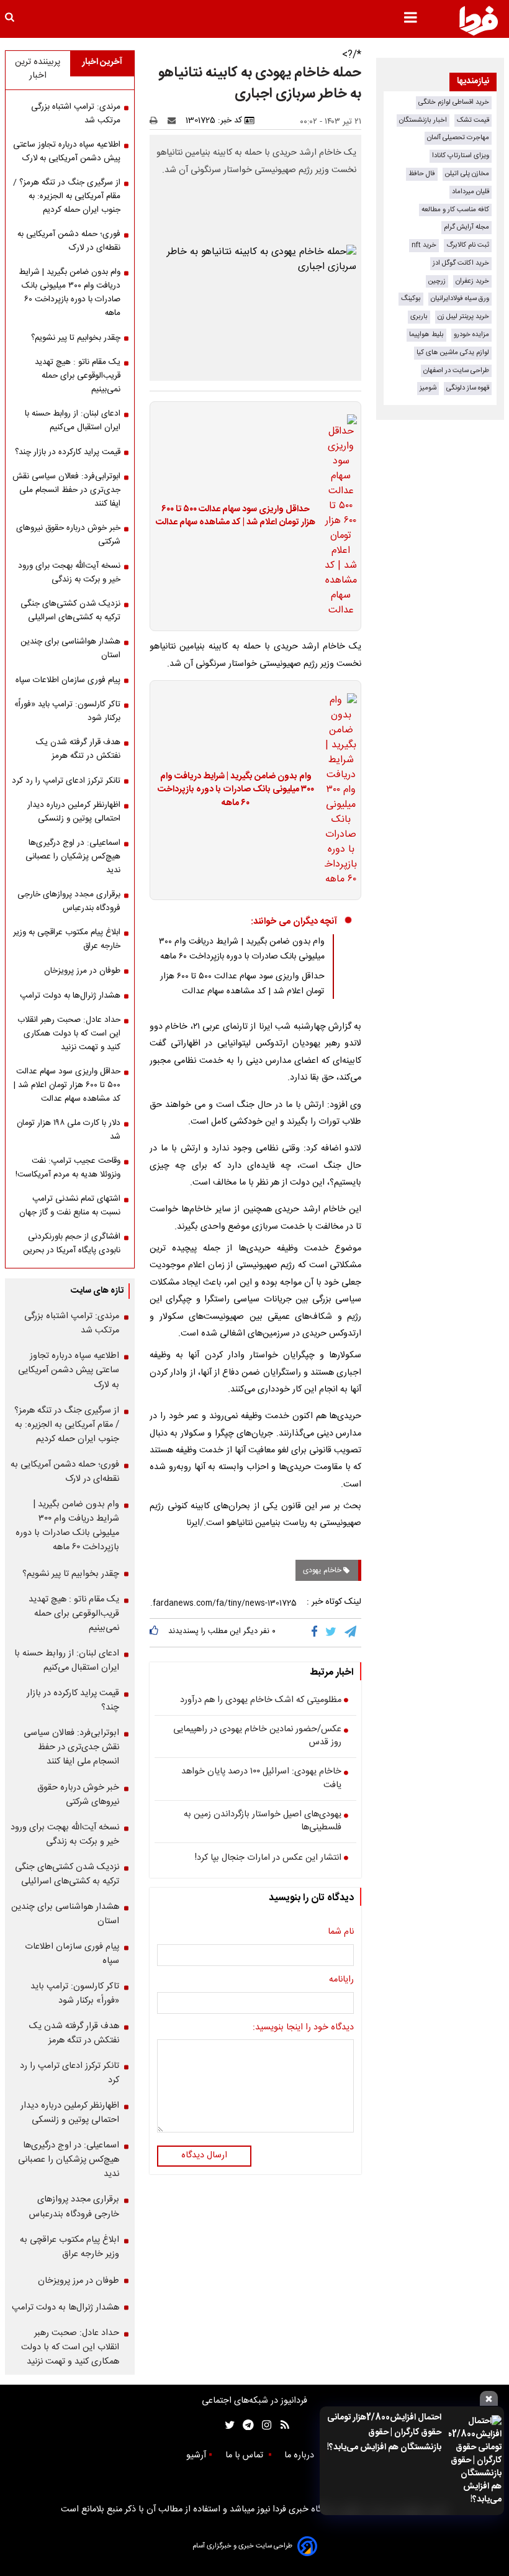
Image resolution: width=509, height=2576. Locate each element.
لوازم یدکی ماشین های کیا (453, 353)
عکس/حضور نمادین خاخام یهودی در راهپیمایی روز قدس (257, 1736)
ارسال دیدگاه (204, 2155)
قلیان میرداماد (471, 192)
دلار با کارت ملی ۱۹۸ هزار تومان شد (69, 1130)
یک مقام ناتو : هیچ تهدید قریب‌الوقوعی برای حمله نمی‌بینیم (78, 376)
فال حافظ (422, 174)
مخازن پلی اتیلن (467, 174)
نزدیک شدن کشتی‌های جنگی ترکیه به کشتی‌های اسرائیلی (70, 611)
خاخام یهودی (323, 1570)
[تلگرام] (351, 1632)
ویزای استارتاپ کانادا (461, 156)
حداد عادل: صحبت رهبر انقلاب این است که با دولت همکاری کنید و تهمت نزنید (69, 1034)
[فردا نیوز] (479, 20)
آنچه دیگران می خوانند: (294, 922)
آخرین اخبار (102, 62)
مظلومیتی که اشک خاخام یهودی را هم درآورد (261, 1701)
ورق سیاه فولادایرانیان (460, 298)
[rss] (281, 2425)
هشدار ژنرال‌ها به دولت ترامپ (70, 996)
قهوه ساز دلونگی (468, 388)
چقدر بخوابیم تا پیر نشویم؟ (76, 338)
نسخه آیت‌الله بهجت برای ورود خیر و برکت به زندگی (69, 573)
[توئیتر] (227, 2425)
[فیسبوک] (317, 1632)
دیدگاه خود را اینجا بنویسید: (303, 2028)
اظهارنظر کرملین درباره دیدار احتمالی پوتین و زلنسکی (74, 812)
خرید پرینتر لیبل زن (463, 316)
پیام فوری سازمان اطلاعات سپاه (68, 680)
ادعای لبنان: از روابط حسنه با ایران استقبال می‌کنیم (73, 421)
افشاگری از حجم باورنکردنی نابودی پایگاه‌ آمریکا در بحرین (72, 1244)
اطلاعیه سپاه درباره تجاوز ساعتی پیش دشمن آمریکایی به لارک (67, 152)
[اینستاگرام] (264, 2425)
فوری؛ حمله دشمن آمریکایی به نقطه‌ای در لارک (69, 241)
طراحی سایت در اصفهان (456, 371)
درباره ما (300, 2455)
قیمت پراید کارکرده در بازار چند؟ (68, 452)
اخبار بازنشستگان (423, 120)
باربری (419, 316)
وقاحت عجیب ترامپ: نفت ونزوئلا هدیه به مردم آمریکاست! (68, 1168)
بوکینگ (411, 298)
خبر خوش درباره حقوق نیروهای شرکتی (68, 535)
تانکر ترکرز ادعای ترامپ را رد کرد (66, 781)
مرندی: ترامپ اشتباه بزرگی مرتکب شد (76, 114)
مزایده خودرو (471, 335)
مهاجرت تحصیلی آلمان (458, 138)
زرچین (437, 281)
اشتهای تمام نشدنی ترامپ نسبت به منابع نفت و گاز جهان (70, 1206)
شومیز (428, 388)
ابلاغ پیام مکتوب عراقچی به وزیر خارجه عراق (67, 939)
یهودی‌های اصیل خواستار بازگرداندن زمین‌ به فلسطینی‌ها (263, 1822)
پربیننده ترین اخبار (38, 69)
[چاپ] (157, 121)
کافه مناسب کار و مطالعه (455, 210)
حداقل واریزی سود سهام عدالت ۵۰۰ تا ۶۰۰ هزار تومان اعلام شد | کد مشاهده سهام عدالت (236, 517)
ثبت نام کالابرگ (468, 245)
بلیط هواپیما (426, 335)
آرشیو (196, 2455)
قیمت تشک (473, 120)
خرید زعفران (472, 281)
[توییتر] (332, 1632)
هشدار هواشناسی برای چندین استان (70, 649)
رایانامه (341, 1980)
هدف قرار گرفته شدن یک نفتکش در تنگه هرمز (78, 749)
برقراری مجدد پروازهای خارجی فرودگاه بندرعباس (69, 901)
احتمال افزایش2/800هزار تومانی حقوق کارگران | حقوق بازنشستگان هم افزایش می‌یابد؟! (384, 2433)
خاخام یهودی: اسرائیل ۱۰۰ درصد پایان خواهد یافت (261, 1779)
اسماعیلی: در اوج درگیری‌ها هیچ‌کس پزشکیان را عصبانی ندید (73, 857)
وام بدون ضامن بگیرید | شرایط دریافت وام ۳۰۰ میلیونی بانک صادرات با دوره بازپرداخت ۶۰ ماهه (236, 790)
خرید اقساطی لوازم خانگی (454, 102)
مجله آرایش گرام (466, 227)
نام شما (341, 1932)
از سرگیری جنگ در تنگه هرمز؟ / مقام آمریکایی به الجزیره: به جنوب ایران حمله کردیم (67, 196)
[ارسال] (174, 121)
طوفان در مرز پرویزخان (82, 971)
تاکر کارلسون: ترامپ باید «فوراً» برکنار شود (67, 711)
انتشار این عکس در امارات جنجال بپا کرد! (268, 1859)
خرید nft (424, 245)
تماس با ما (245, 2455)
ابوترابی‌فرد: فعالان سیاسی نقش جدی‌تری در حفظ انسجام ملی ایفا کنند (66, 490)
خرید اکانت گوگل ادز (461, 263)
